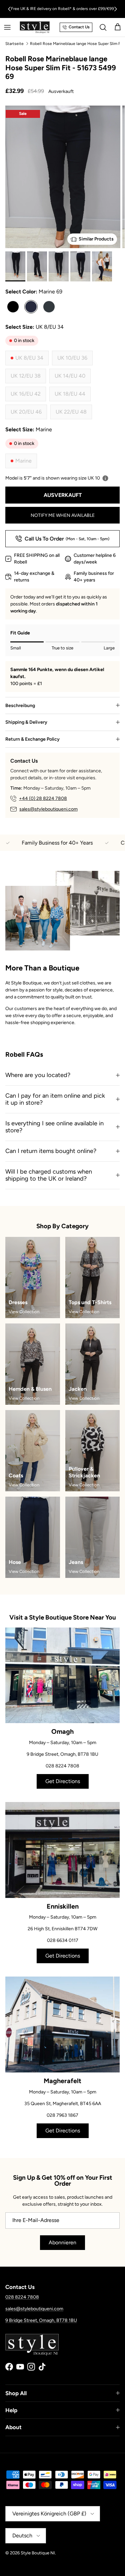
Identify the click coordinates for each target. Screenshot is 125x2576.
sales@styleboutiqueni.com (48, 809)
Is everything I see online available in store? (54, 1127)
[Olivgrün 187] (49, 307)
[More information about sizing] (105, 478)
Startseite (14, 43)
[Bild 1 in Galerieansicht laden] (63, 192)
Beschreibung (20, 706)
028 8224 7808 (22, 2297)
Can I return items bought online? (51, 1151)
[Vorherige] (9, 9)
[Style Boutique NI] (35, 27)
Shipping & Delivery (26, 722)
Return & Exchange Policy (32, 739)
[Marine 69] (31, 307)
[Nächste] (116, 9)
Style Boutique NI (38, 2553)
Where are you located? (38, 1075)
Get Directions (63, 1781)
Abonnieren (62, 2242)
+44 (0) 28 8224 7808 (43, 798)
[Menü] (7, 27)
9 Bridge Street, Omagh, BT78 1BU (41, 2320)
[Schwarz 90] (13, 307)
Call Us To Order (67, 539)
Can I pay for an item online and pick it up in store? (55, 1099)
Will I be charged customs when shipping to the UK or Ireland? (49, 1175)
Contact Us (79, 27)
